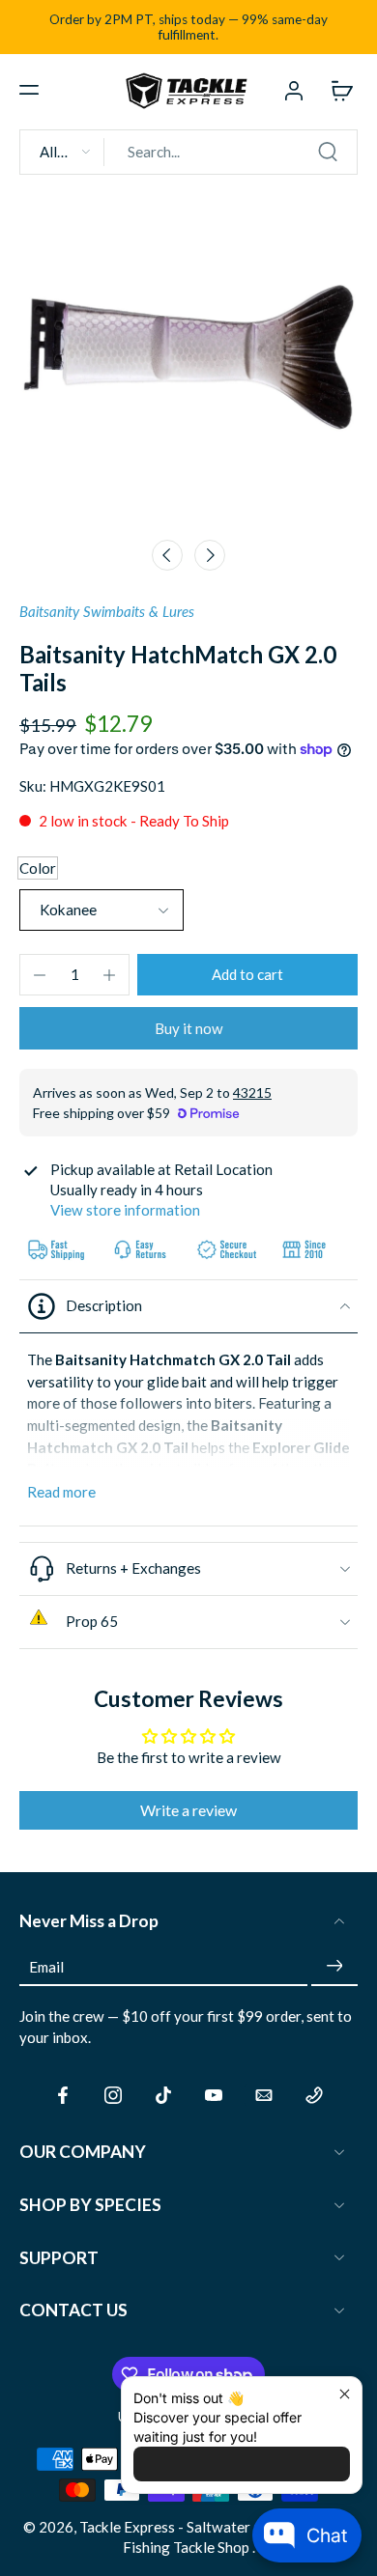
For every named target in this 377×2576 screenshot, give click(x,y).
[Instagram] (113, 2095)
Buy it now (189, 1028)
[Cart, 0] (336, 90)
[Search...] (328, 152)
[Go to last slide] (167, 555)
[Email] (264, 2095)
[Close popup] (345, 2394)
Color (38, 868)
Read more (61, 1492)
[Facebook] (63, 2095)
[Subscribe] (334, 1967)
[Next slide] (210, 555)
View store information (125, 1210)
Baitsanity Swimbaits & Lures (107, 611)
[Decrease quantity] (40, 975)
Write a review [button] (188, 1810)
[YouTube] (214, 2095)
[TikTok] (163, 2095)
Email (46, 1966)
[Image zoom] (188, 359)
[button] (29, 90)
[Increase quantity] (109, 975)
